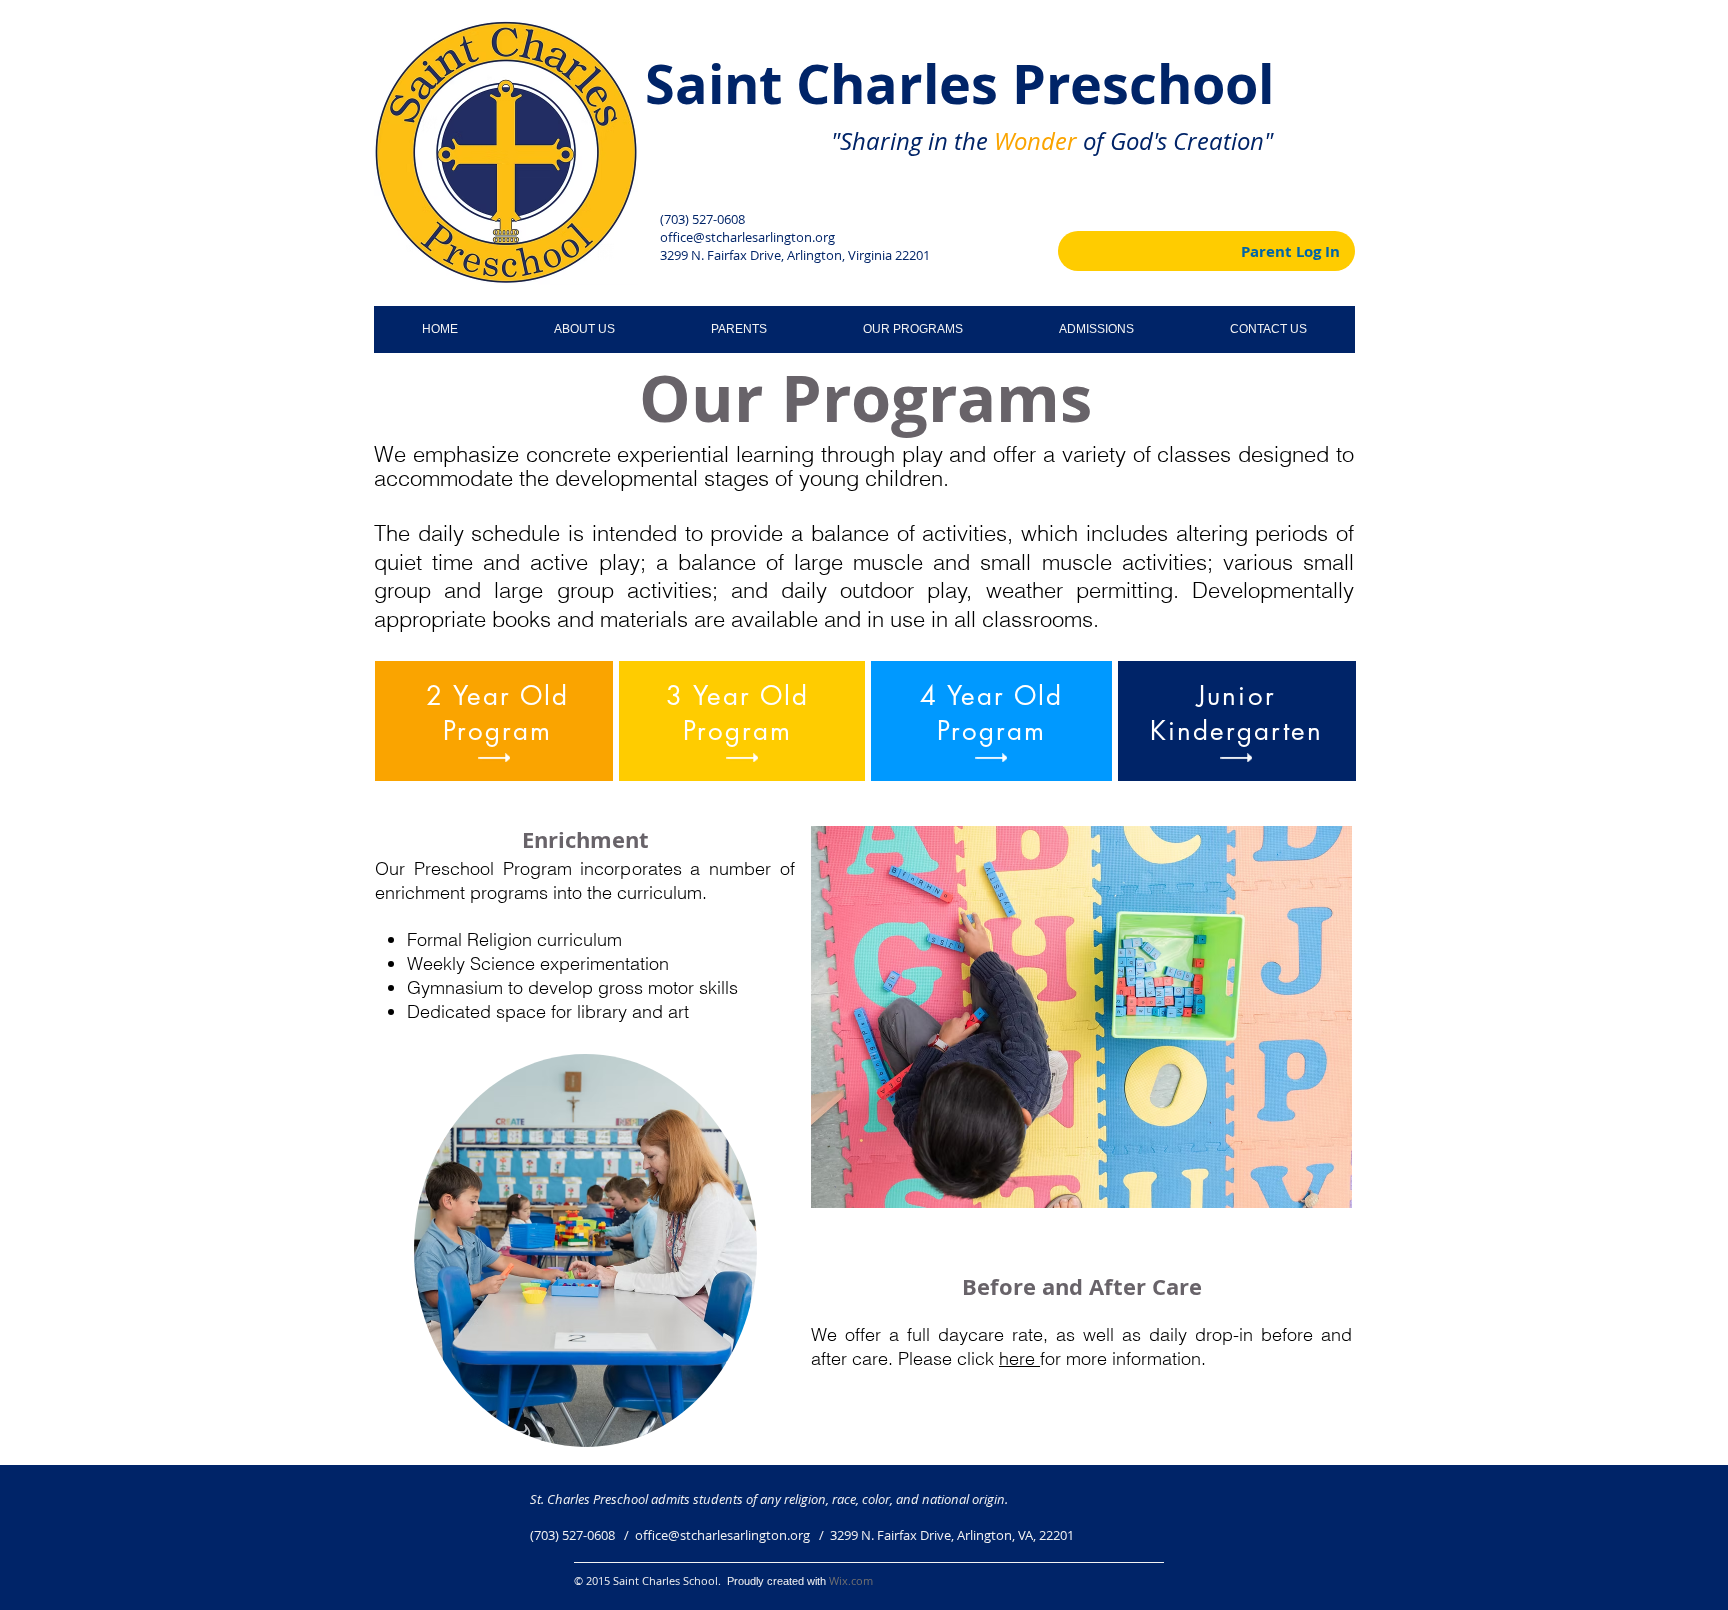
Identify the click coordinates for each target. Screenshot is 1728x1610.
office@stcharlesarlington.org (747, 237)
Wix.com (851, 1580)
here (1019, 1358)
